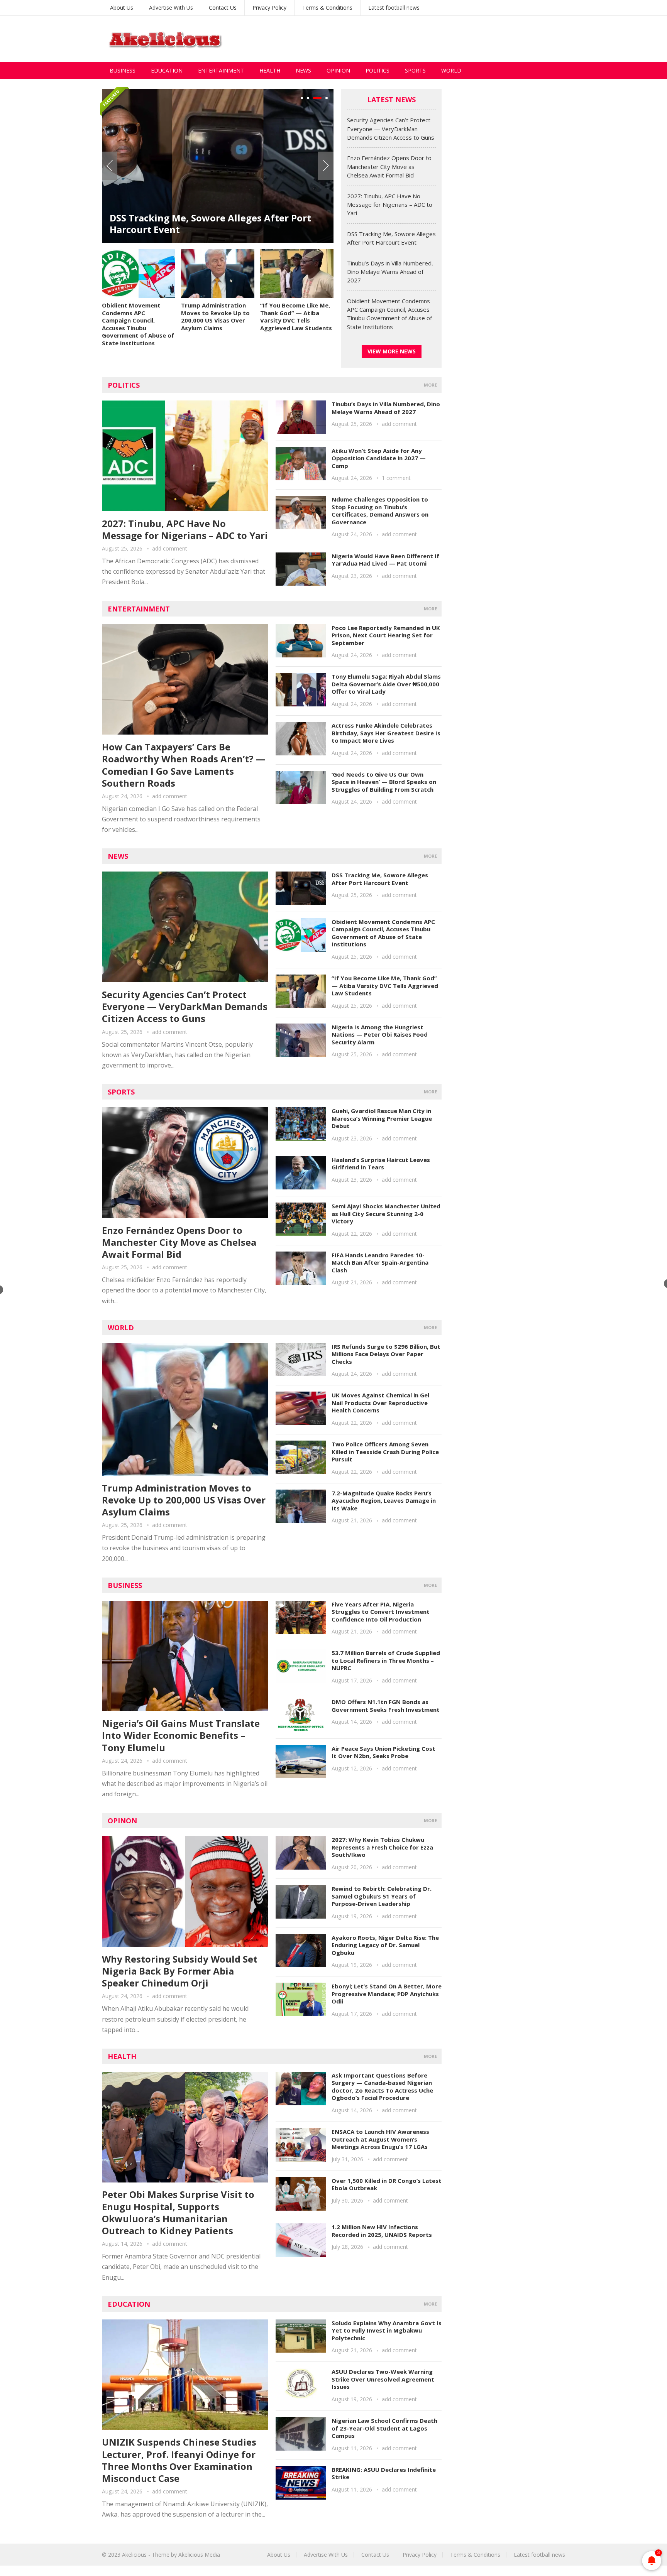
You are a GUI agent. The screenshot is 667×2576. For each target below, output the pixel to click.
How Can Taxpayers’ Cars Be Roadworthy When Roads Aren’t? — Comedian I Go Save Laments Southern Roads (184, 765)
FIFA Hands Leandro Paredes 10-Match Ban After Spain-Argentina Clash (380, 1263)
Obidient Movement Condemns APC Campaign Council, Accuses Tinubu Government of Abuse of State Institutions (138, 324)
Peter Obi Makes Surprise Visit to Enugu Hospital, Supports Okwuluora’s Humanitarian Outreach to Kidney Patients (178, 2212)
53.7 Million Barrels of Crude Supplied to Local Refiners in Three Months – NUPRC (386, 1660)
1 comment (396, 478)
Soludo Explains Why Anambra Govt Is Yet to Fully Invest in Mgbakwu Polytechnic (387, 2330)
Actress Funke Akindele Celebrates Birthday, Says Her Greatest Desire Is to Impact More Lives (386, 733)
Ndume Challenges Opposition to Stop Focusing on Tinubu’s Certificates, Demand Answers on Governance (380, 511)
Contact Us (223, 8)
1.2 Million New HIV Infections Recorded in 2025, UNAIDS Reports (382, 2231)
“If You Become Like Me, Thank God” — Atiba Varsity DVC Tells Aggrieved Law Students (296, 317)
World (451, 70)
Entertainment (221, 70)
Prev (110, 166)
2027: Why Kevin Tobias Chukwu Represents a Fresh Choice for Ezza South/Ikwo (382, 1847)
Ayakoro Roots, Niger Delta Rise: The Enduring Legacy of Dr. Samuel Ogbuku (385, 1945)
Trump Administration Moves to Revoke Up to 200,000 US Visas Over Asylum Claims (215, 317)
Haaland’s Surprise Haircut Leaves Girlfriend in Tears (381, 1164)
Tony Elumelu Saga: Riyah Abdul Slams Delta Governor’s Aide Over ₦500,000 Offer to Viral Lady (386, 684)
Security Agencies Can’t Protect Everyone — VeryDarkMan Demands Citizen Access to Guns (391, 129)
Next (326, 166)
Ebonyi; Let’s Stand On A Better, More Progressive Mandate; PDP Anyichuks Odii (387, 1994)
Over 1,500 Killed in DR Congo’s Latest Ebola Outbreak (387, 2184)
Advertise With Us (171, 8)
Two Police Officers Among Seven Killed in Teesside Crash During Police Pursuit (385, 1452)
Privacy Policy (269, 8)
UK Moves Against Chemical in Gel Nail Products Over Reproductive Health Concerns (380, 1403)
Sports (415, 70)
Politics (378, 70)
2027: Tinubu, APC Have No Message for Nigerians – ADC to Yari (390, 205)
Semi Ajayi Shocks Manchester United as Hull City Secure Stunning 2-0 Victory (386, 1214)
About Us (122, 8)
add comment (170, 548)
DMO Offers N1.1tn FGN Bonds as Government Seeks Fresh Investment (386, 1706)
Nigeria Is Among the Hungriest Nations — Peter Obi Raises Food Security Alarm (380, 1035)
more (430, 385)
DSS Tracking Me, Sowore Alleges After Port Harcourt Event (210, 224)
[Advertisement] (425, 39)
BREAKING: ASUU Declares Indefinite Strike (384, 2473)
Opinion (338, 70)
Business (123, 70)
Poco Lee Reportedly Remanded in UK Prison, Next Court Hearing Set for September (386, 635)
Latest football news (394, 8)
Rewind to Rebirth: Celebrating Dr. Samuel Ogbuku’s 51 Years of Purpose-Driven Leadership (382, 1896)
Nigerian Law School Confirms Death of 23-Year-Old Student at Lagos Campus (384, 2428)
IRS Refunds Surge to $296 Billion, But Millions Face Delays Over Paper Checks (386, 1354)
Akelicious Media (199, 2555)
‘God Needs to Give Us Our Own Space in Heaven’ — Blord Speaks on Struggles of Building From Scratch (384, 782)
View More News (392, 351)
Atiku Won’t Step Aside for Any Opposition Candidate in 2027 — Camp (379, 458)
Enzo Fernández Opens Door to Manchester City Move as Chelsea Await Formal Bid (389, 166)
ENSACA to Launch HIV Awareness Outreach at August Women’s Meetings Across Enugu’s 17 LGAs (380, 2139)
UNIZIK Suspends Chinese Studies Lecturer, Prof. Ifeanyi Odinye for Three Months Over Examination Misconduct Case (179, 2460)
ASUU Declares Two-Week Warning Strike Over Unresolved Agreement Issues (383, 2379)
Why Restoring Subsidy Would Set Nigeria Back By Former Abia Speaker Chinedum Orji (180, 1971)
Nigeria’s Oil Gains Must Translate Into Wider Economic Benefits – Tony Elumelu (181, 1735)
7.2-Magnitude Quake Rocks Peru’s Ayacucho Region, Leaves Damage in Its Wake (384, 1501)
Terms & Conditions (327, 8)
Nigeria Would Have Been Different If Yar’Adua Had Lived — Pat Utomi (385, 560)
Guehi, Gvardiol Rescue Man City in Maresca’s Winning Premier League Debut (382, 1118)
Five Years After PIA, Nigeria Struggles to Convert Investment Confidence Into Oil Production (381, 1612)
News (303, 70)
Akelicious (134, 2555)
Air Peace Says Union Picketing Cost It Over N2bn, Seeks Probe (383, 1752)
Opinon (122, 1821)
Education (167, 70)
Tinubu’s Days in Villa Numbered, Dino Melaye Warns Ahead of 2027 (390, 272)
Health (270, 70)
